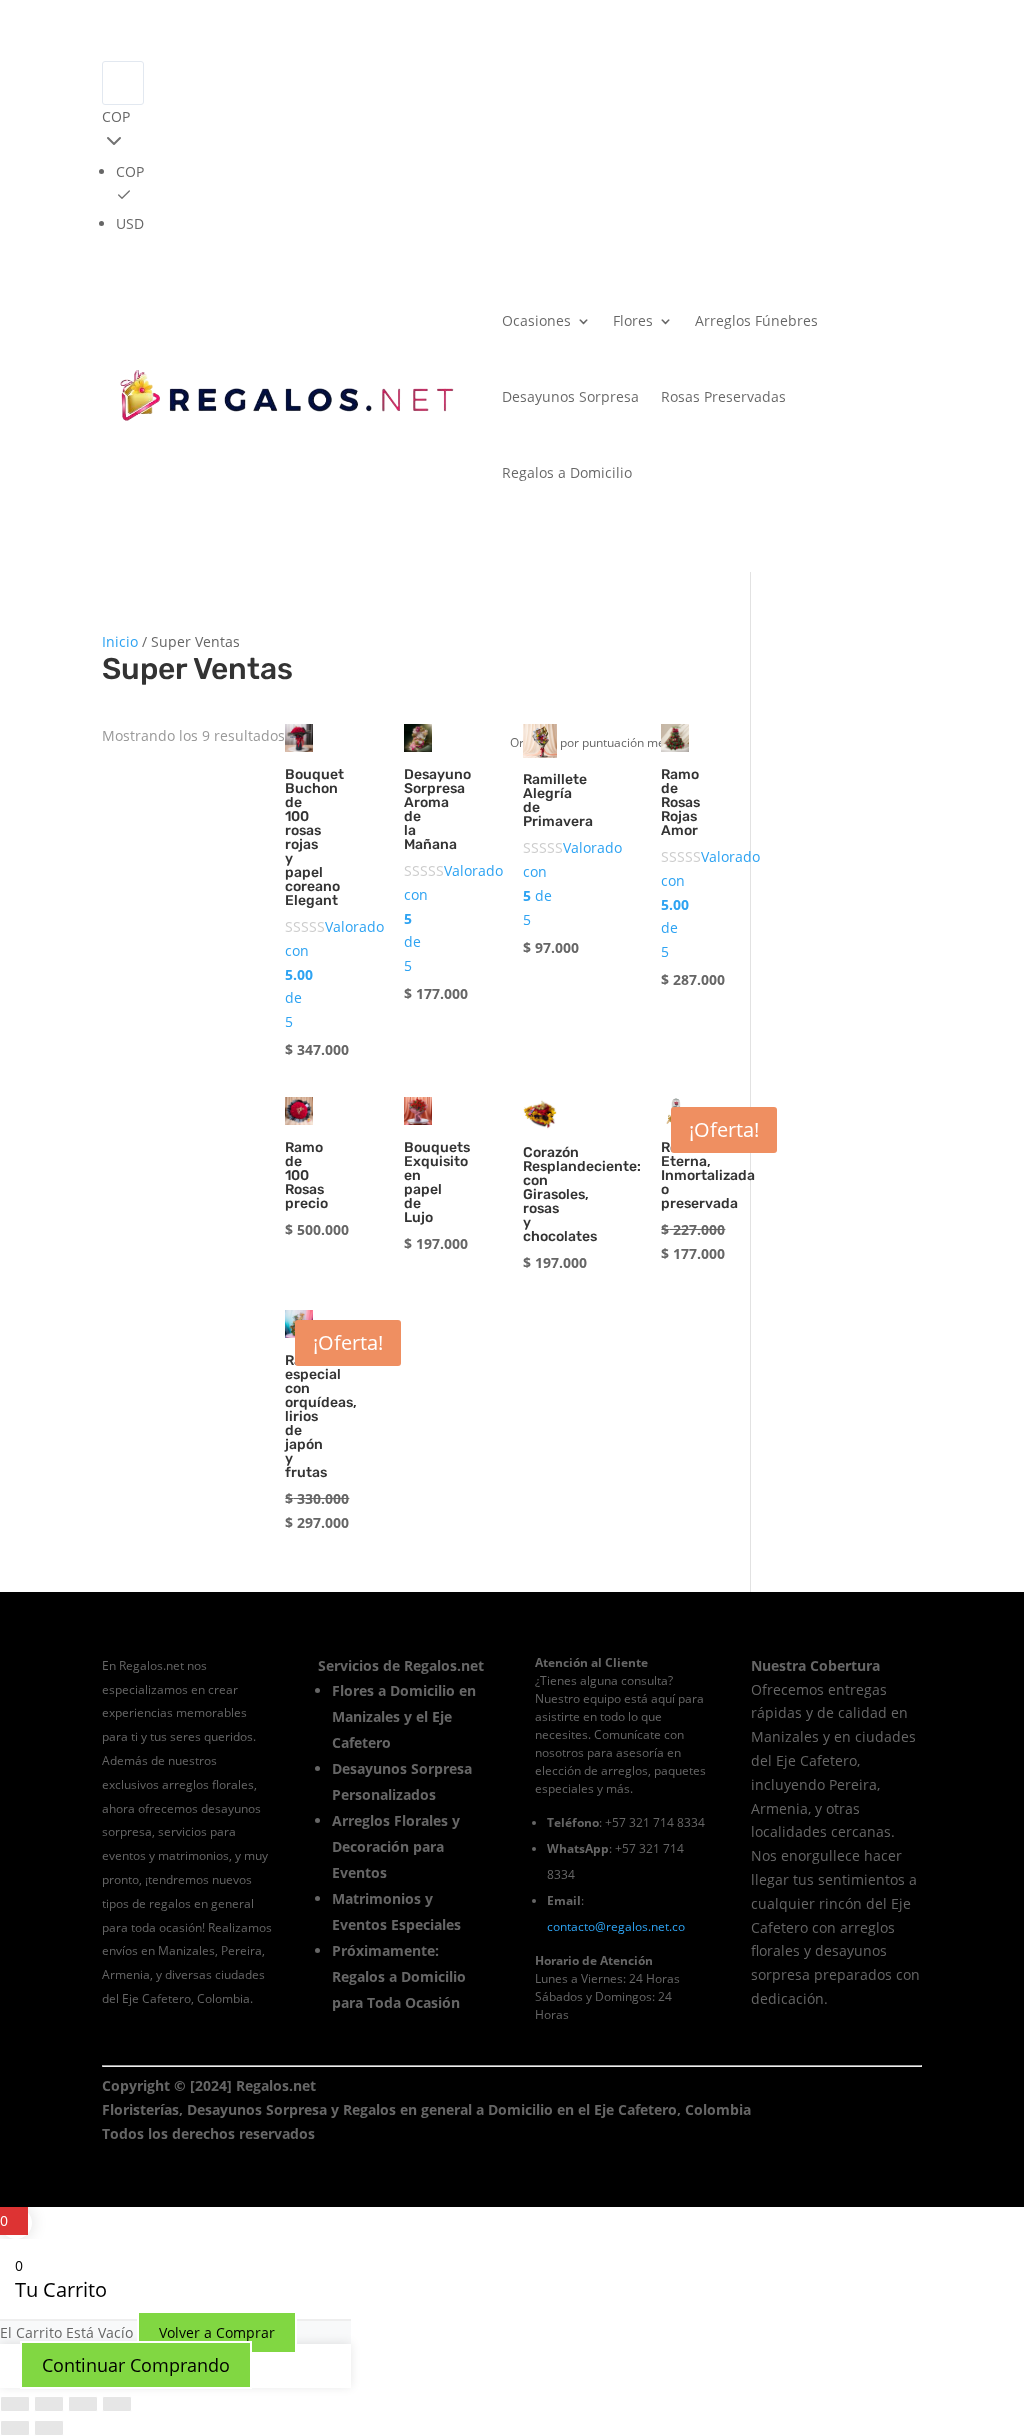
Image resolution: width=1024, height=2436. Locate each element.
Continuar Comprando (136, 2365)
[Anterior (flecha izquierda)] (15, 2428)
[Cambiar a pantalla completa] (49, 2404)
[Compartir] (83, 2404)
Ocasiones (536, 320)
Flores (633, 320)
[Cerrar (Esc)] (117, 2404)
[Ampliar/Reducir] (15, 2404)
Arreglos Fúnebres (756, 320)
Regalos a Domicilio (567, 472)
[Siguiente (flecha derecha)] (49, 2428)
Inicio (120, 641)
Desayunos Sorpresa (570, 396)
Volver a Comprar (217, 2332)
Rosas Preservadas (723, 396)
